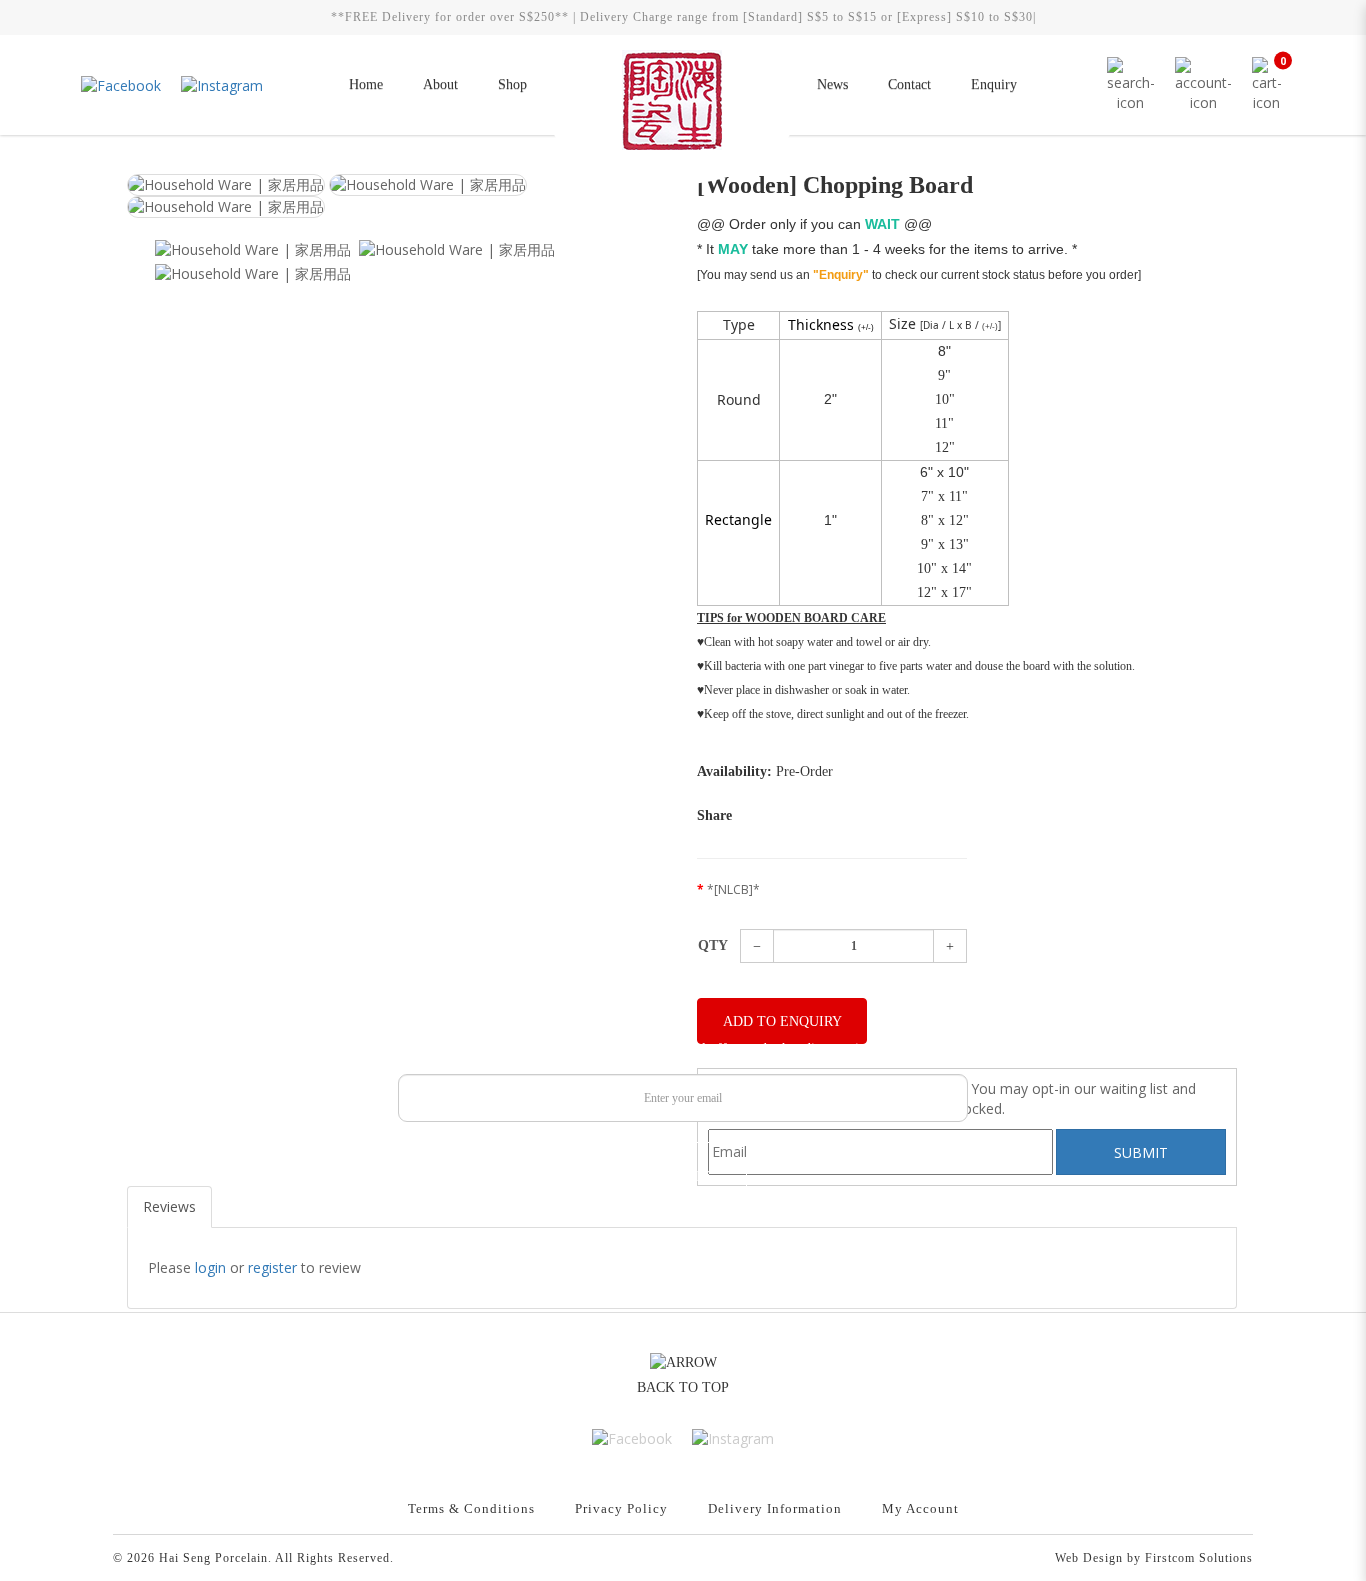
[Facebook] (121, 84)
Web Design (1089, 1558)
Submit (683, 1176)
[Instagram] (222, 84)
